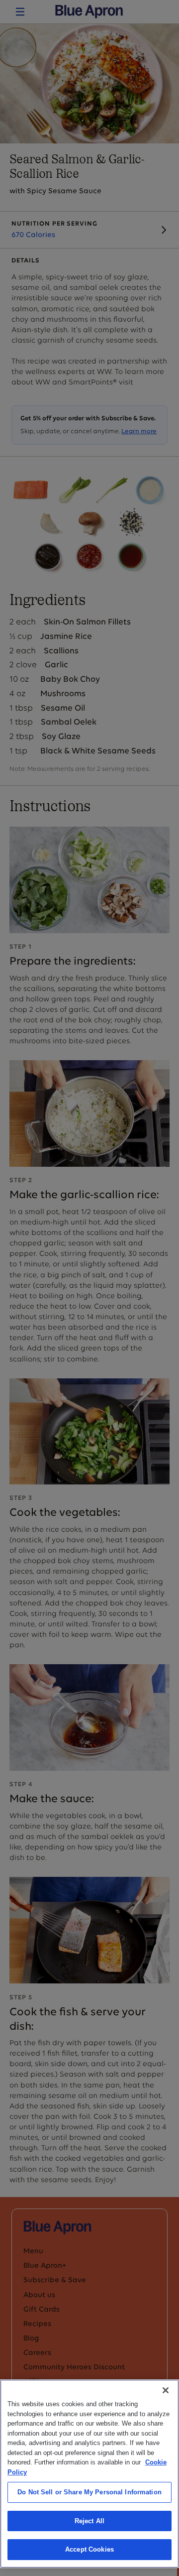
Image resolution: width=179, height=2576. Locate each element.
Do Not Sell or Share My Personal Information (89, 2492)
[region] (89, 2474)
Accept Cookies (89, 2549)
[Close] (166, 2390)
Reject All (89, 2521)
